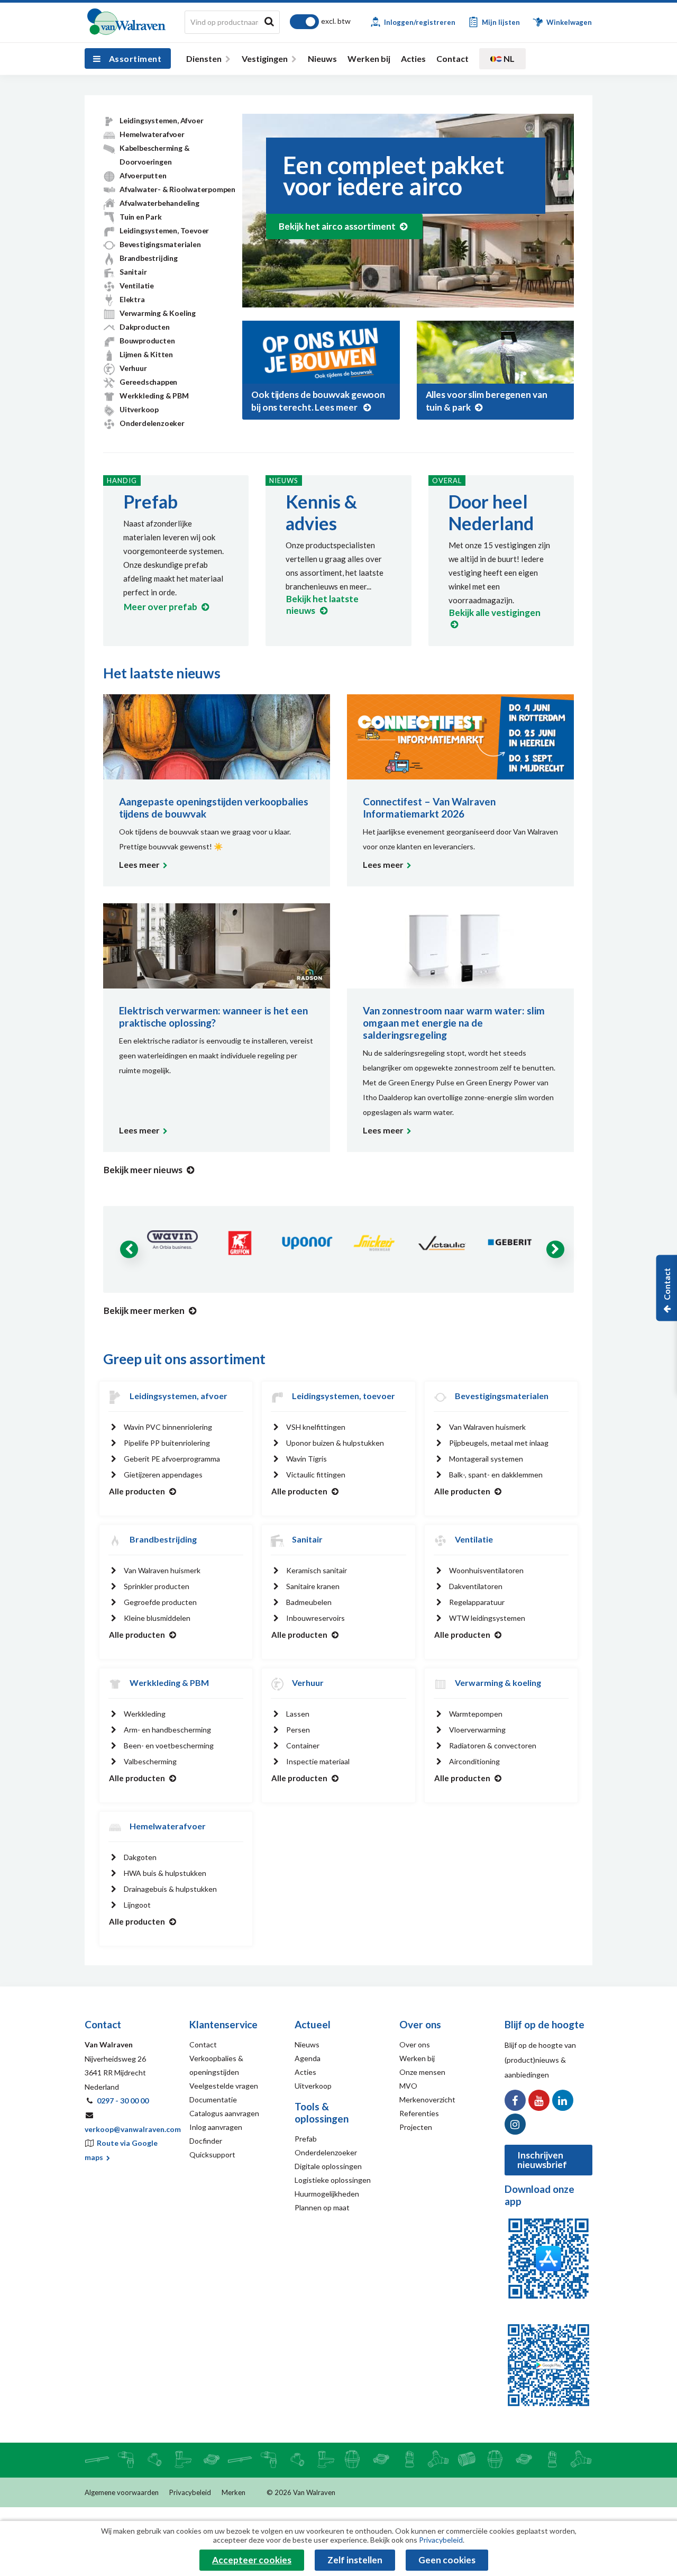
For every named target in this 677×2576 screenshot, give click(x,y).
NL (508, 58)
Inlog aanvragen (216, 2127)
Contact (452, 58)
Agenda (308, 2058)
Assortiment (135, 58)
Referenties (419, 2113)
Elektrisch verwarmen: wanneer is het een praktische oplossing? (213, 1017)
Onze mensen (422, 2072)
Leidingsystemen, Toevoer (164, 230)
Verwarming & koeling (498, 1682)
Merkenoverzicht (427, 2099)
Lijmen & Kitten (146, 354)
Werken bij (369, 58)
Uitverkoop (139, 409)
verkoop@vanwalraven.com (133, 2129)
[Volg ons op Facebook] (515, 2100)
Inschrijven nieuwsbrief (542, 2160)
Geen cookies (447, 2560)
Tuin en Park (141, 217)
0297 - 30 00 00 (123, 2101)
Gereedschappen (148, 382)
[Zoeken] (269, 21)
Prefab (150, 501)
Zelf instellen (355, 2560)
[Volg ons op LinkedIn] (563, 2100)
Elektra (132, 299)
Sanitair (133, 272)
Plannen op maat (322, 2207)
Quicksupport (212, 2155)
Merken (234, 2492)
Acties (413, 58)
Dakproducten (145, 327)
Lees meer (139, 864)
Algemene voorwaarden (122, 2492)
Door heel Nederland (491, 512)
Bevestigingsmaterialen (160, 244)
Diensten (204, 58)
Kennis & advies (321, 512)
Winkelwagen (568, 22)
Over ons (415, 2044)
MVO (408, 2086)
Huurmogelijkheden (327, 2194)
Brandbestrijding (149, 258)
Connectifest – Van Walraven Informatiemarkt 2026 (429, 808)
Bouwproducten (147, 341)
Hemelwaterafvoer (152, 134)
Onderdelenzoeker (152, 423)
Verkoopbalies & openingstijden (216, 2065)
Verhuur (133, 368)
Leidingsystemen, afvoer (179, 1396)
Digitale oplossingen (328, 2166)
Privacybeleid (190, 2492)
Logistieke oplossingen (333, 2180)
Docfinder (206, 2141)
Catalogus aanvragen (224, 2113)
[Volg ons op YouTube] (539, 2100)
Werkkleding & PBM (154, 396)
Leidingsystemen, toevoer (344, 1396)
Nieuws (322, 58)
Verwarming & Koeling (158, 313)
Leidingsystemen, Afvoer (161, 120)
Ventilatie (137, 285)
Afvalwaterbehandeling (159, 203)
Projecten (416, 2127)
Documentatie (213, 2099)
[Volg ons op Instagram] (515, 2124)
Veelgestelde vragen (224, 2086)
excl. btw (336, 21)
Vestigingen (265, 58)
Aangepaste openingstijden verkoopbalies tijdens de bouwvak (214, 808)
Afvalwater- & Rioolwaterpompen (177, 189)
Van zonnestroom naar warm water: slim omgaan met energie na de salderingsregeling (454, 1023)
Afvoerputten (143, 175)
